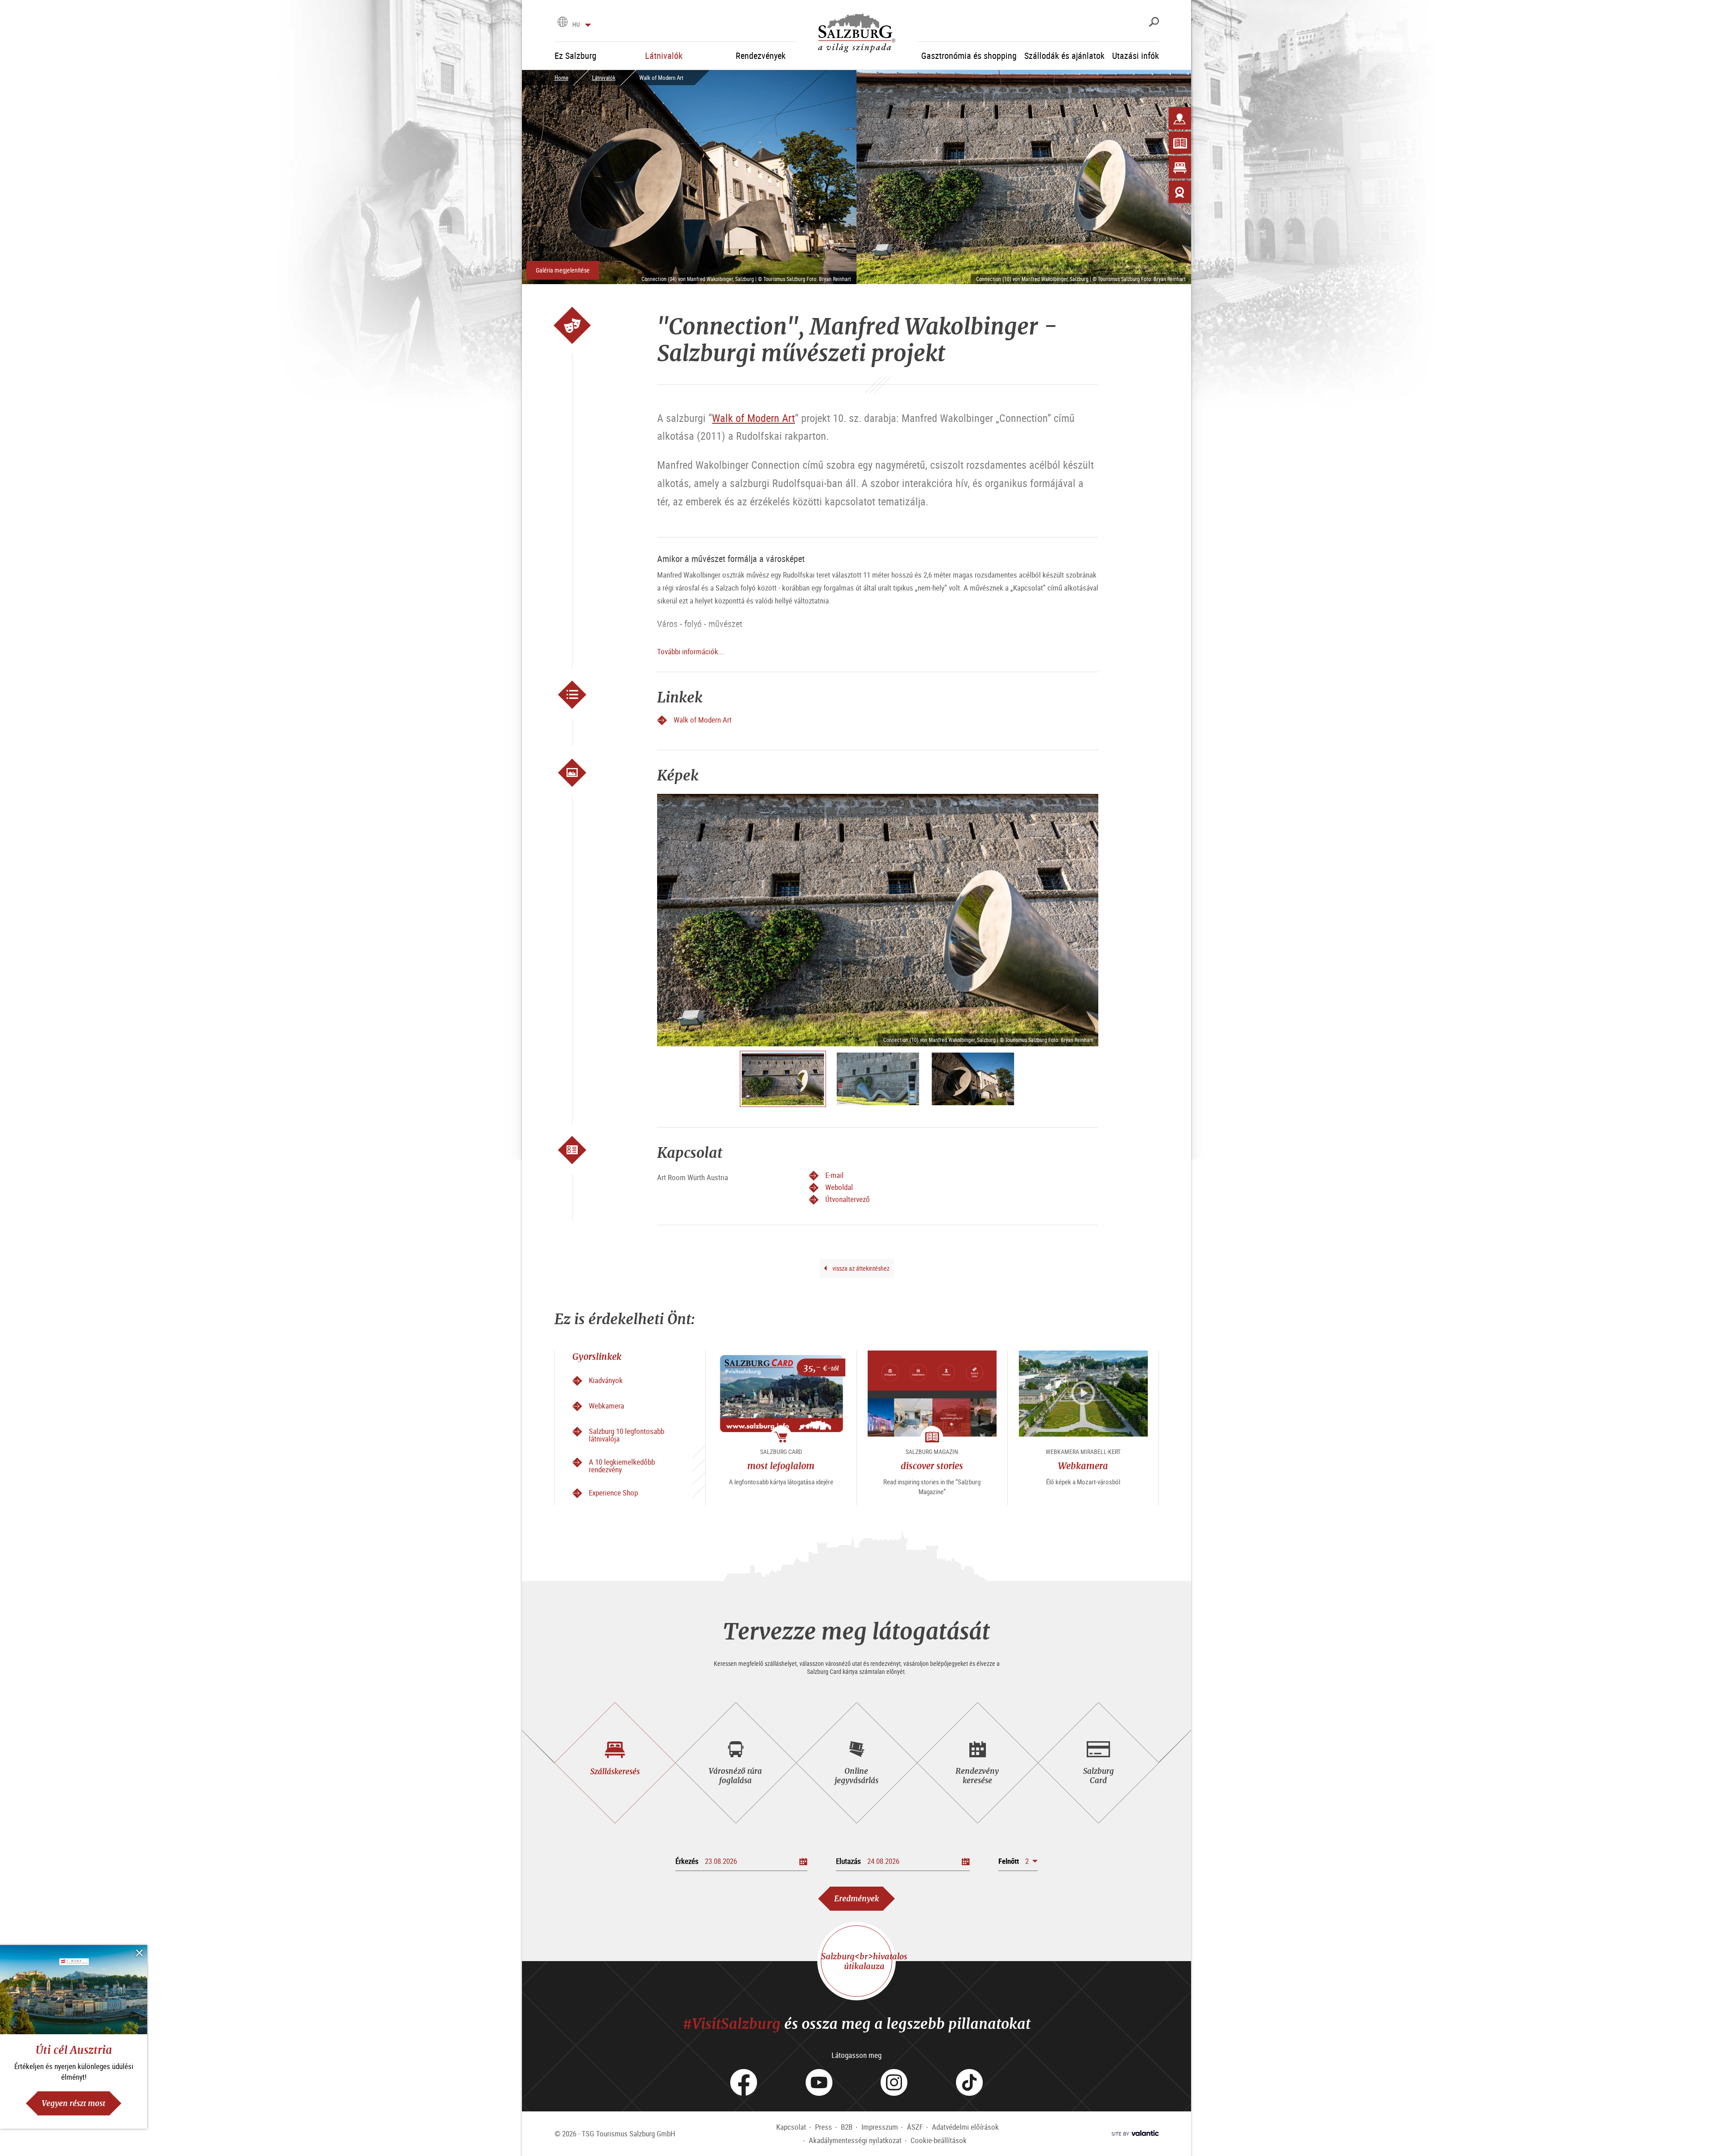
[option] (878, 920)
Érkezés (687, 1861)
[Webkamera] (1180, 192)
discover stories (932, 1466)
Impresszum (880, 2127)
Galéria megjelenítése (563, 270)
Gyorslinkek (597, 1357)
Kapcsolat (791, 2127)
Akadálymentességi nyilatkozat (855, 2140)
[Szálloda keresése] (1180, 167)
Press (823, 2127)
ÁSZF (915, 2127)
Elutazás (848, 1861)
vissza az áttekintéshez (860, 1268)
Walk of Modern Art (753, 418)
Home (561, 78)
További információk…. (691, 651)
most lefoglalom (781, 1466)
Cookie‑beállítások (939, 2140)
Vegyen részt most (74, 2103)
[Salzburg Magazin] (1180, 143)
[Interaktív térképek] (1180, 118)
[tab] (615, 1763)
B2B (847, 2127)
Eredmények (856, 1898)
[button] (1018, 1861)
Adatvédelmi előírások (965, 2127)
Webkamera (1083, 1466)
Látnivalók (604, 78)
